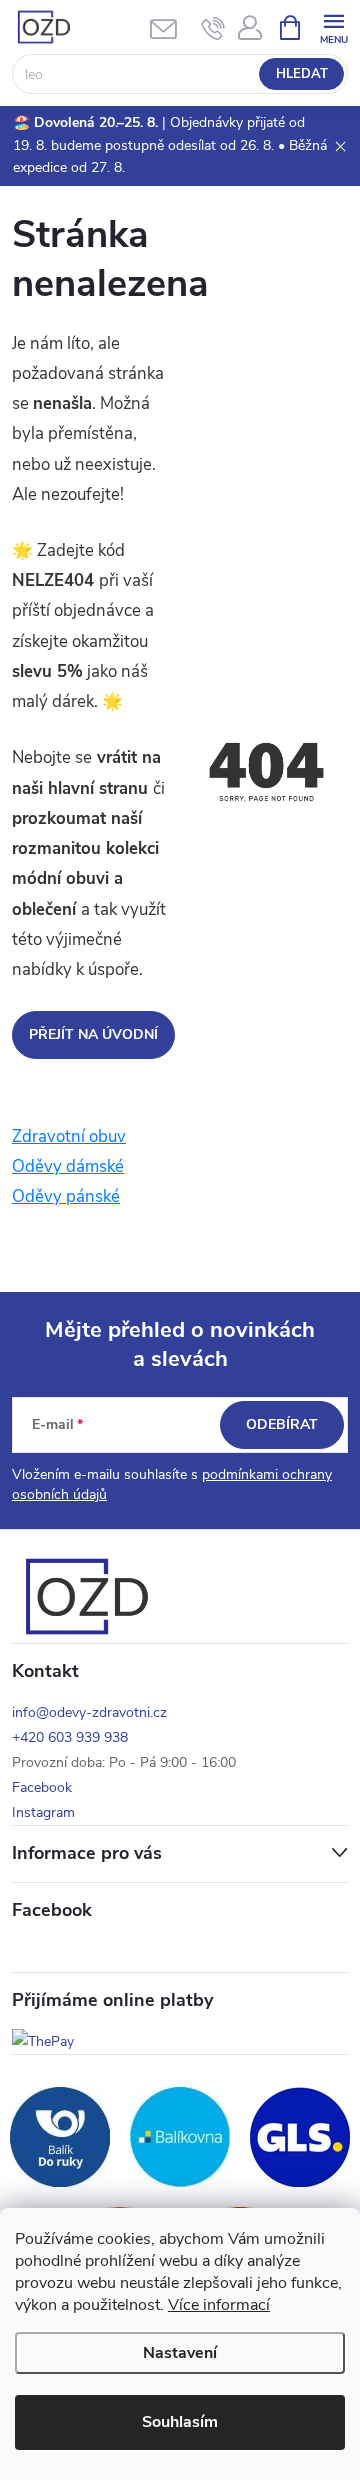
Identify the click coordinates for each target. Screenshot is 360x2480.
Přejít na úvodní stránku (93, 1042)
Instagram (43, 1812)
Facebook (42, 1787)
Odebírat (282, 1424)
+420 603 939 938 (70, 1737)
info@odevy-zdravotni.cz (89, 1712)
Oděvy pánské (66, 1196)
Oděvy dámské (68, 1166)
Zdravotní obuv (69, 1136)
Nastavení (180, 2353)
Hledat (302, 74)
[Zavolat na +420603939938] (213, 28)
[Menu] (333, 26)
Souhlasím (180, 2422)
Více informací (219, 2305)
